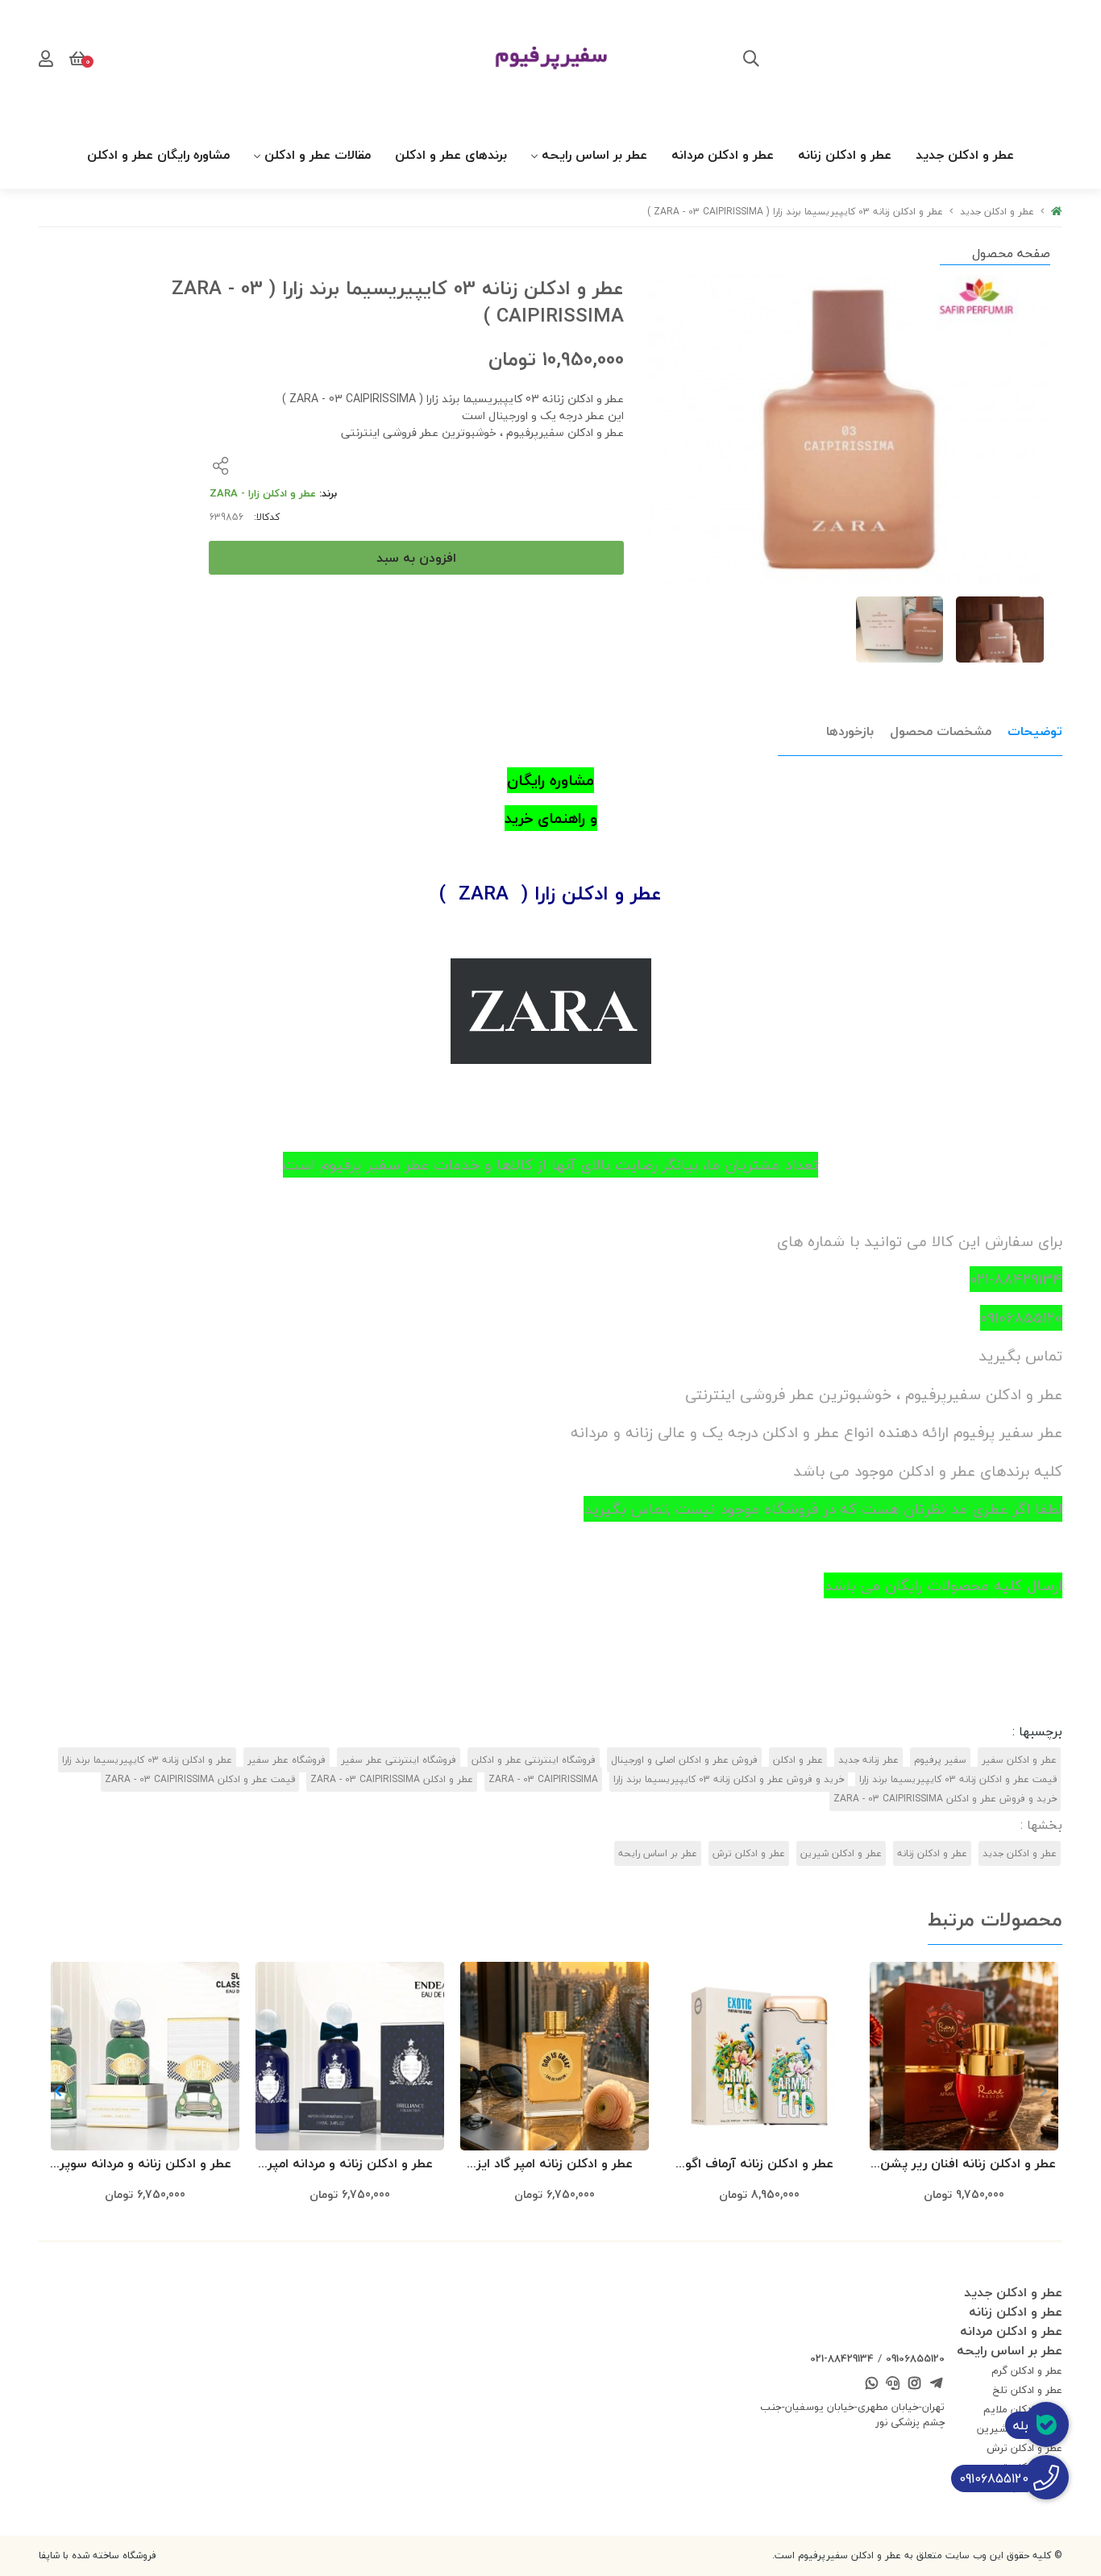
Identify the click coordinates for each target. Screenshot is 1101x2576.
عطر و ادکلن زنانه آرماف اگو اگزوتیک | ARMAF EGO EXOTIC (760, 2165)
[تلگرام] (936, 2385)
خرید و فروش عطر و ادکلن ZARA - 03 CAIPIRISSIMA (945, 1799)
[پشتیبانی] (893, 2385)
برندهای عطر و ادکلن (451, 155)
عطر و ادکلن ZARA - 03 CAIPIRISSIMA (392, 1779)
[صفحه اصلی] (1057, 212)
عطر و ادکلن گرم (1027, 2370)
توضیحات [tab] (1035, 731)
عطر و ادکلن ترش (749, 1853)
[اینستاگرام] (915, 2385)
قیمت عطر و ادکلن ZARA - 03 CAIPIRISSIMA (200, 1779)
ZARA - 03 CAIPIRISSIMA (543, 1779)
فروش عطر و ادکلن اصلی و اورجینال (684, 1760)
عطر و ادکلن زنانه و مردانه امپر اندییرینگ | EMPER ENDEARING (350, 2165)
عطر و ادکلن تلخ (1028, 2390)
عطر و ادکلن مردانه (723, 155)
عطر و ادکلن (798, 1760)
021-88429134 (842, 2358)
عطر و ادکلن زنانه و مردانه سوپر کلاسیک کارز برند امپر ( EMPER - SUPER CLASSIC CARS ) (145, 2165)
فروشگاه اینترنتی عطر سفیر (399, 1760)
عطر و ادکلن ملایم (1023, 2409)
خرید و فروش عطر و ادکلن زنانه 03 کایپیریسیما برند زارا (729, 1779)
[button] (58, 2091)
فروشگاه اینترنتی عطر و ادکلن (534, 1760)
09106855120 (915, 2358)
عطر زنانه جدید (868, 1760)
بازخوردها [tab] (850, 731)
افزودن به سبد (416, 558)
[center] (751, 60)
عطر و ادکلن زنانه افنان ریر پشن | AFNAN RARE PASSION (964, 2165)
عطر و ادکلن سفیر (1019, 1760)
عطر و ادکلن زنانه (845, 155)
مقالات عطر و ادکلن (318, 155)
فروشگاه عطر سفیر (287, 1760)
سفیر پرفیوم (940, 1760)
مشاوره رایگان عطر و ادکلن (158, 155)
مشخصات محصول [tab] (941, 731)
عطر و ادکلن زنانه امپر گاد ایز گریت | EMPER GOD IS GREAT (555, 2165)
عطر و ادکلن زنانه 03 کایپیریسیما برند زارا (147, 1760)
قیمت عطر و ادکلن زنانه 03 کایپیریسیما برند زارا (958, 1779)
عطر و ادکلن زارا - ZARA (263, 493)
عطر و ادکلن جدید (965, 155)
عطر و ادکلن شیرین (841, 1853)
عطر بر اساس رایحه (594, 155)
